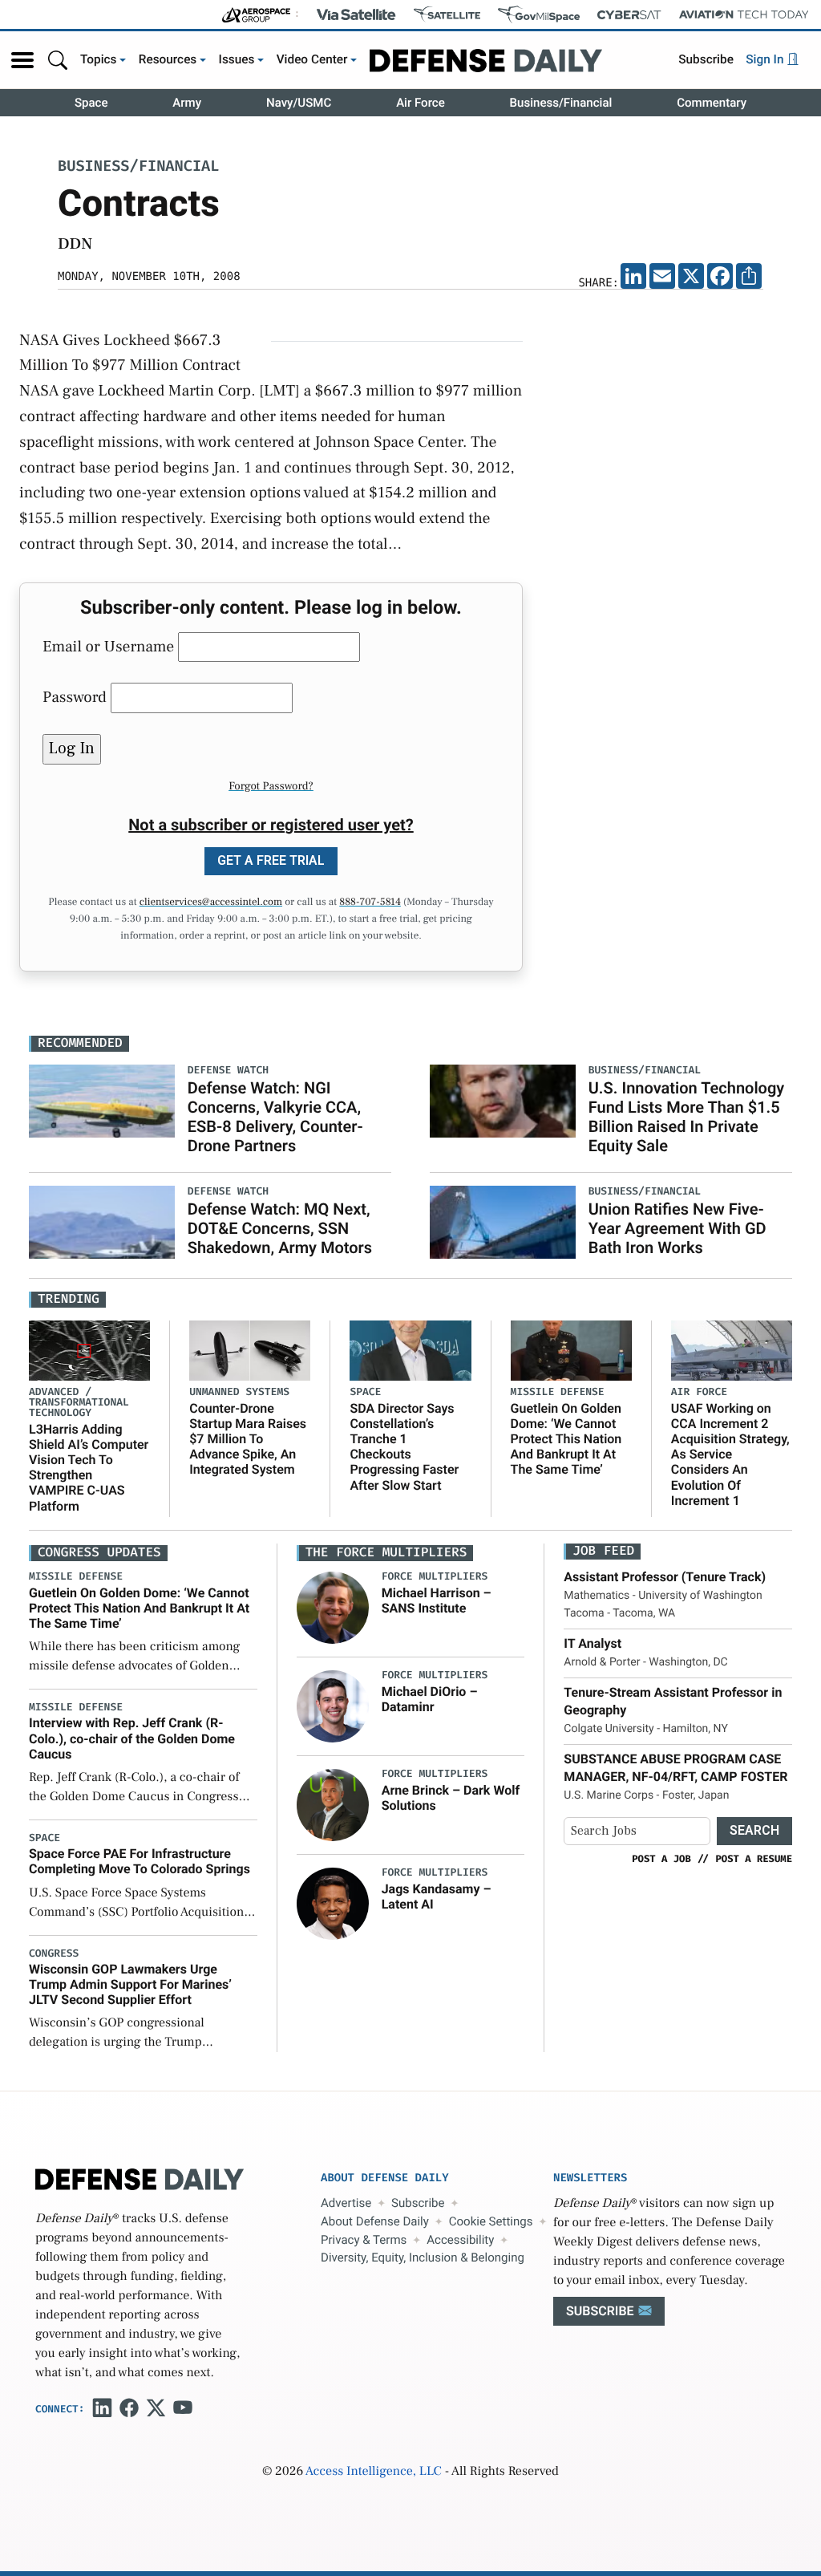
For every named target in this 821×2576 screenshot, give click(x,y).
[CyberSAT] (629, 15)
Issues (237, 59)
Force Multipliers (435, 1577)
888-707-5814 (370, 903)
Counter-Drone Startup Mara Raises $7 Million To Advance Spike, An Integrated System (248, 1439)
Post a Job (661, 1859)
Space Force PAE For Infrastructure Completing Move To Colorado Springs (140, 1861)
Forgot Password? (271, 786)
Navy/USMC (299, 103)
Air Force (421, 103)
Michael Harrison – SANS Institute (437, 1600)
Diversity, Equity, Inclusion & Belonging (423, 2258)
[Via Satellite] (356, 14)
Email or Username (108, 647)
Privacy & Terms (364, 2240)
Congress (54, 1954)
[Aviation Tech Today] (744, 14)
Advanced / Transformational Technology (79, 1403)
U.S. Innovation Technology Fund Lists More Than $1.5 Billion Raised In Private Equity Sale (687, 1117)
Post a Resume (754, 1859)
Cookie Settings (491, 2221)
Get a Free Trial (271, 860)
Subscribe (706, 59)
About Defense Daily (375, 2221)
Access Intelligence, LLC (374, 2472)
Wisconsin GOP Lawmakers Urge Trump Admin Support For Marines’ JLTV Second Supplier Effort (130, 1984)
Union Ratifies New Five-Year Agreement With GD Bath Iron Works (677, 1228)
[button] (22, 60)
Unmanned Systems (239, 1392)
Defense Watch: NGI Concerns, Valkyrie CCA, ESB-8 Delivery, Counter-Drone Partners (275, 1117)
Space (91, 103)
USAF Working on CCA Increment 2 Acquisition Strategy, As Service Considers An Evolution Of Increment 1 (730, 1454)
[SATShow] (447, 14)
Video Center (312, 59)
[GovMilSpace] (539, 14)
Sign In (766, 59)
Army (187, 103)
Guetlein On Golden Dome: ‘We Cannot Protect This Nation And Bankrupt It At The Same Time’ (566, 1439)
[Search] (58, 60)
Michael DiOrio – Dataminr (430, 1699)
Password (75, 697)
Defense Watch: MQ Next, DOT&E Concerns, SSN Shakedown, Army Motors (280, 1228)
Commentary (712, 103)
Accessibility (460, 2240)
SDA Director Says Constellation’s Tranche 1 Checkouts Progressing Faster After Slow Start (404, 1447)
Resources (168, 59)
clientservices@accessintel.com (211, 903)
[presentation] (333, 1608)
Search (754, 1830)
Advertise (346, 2203)
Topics (99, 59)
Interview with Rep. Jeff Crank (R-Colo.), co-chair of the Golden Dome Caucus (132, 1738)
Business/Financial (561, 103)
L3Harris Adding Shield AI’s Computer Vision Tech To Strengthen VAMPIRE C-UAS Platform (89, 1468)
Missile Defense (558, 1392)
